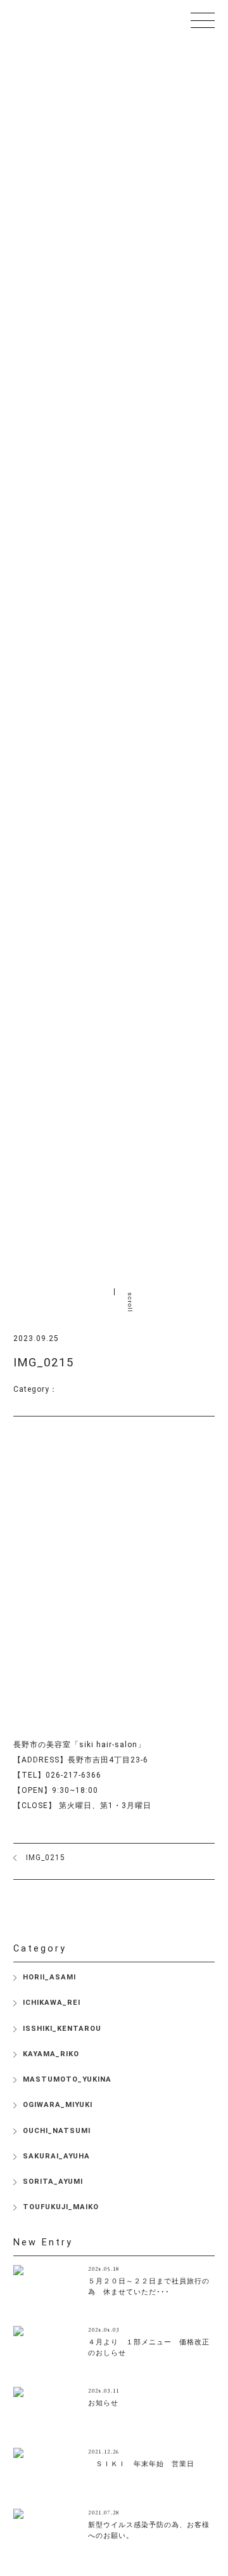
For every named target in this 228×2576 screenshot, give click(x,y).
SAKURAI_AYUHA (56, 2156)
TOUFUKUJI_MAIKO (61, 2207)
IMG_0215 (46, 1858)
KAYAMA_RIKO (51, 2054)
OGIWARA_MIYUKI (58, 2105)
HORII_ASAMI (49, 1977)
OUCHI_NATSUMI (57, 2131)
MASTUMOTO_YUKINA (67, 2079)
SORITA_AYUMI (53, 2182)
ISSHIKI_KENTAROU (62, 2029)
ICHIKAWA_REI (52, 2003)
